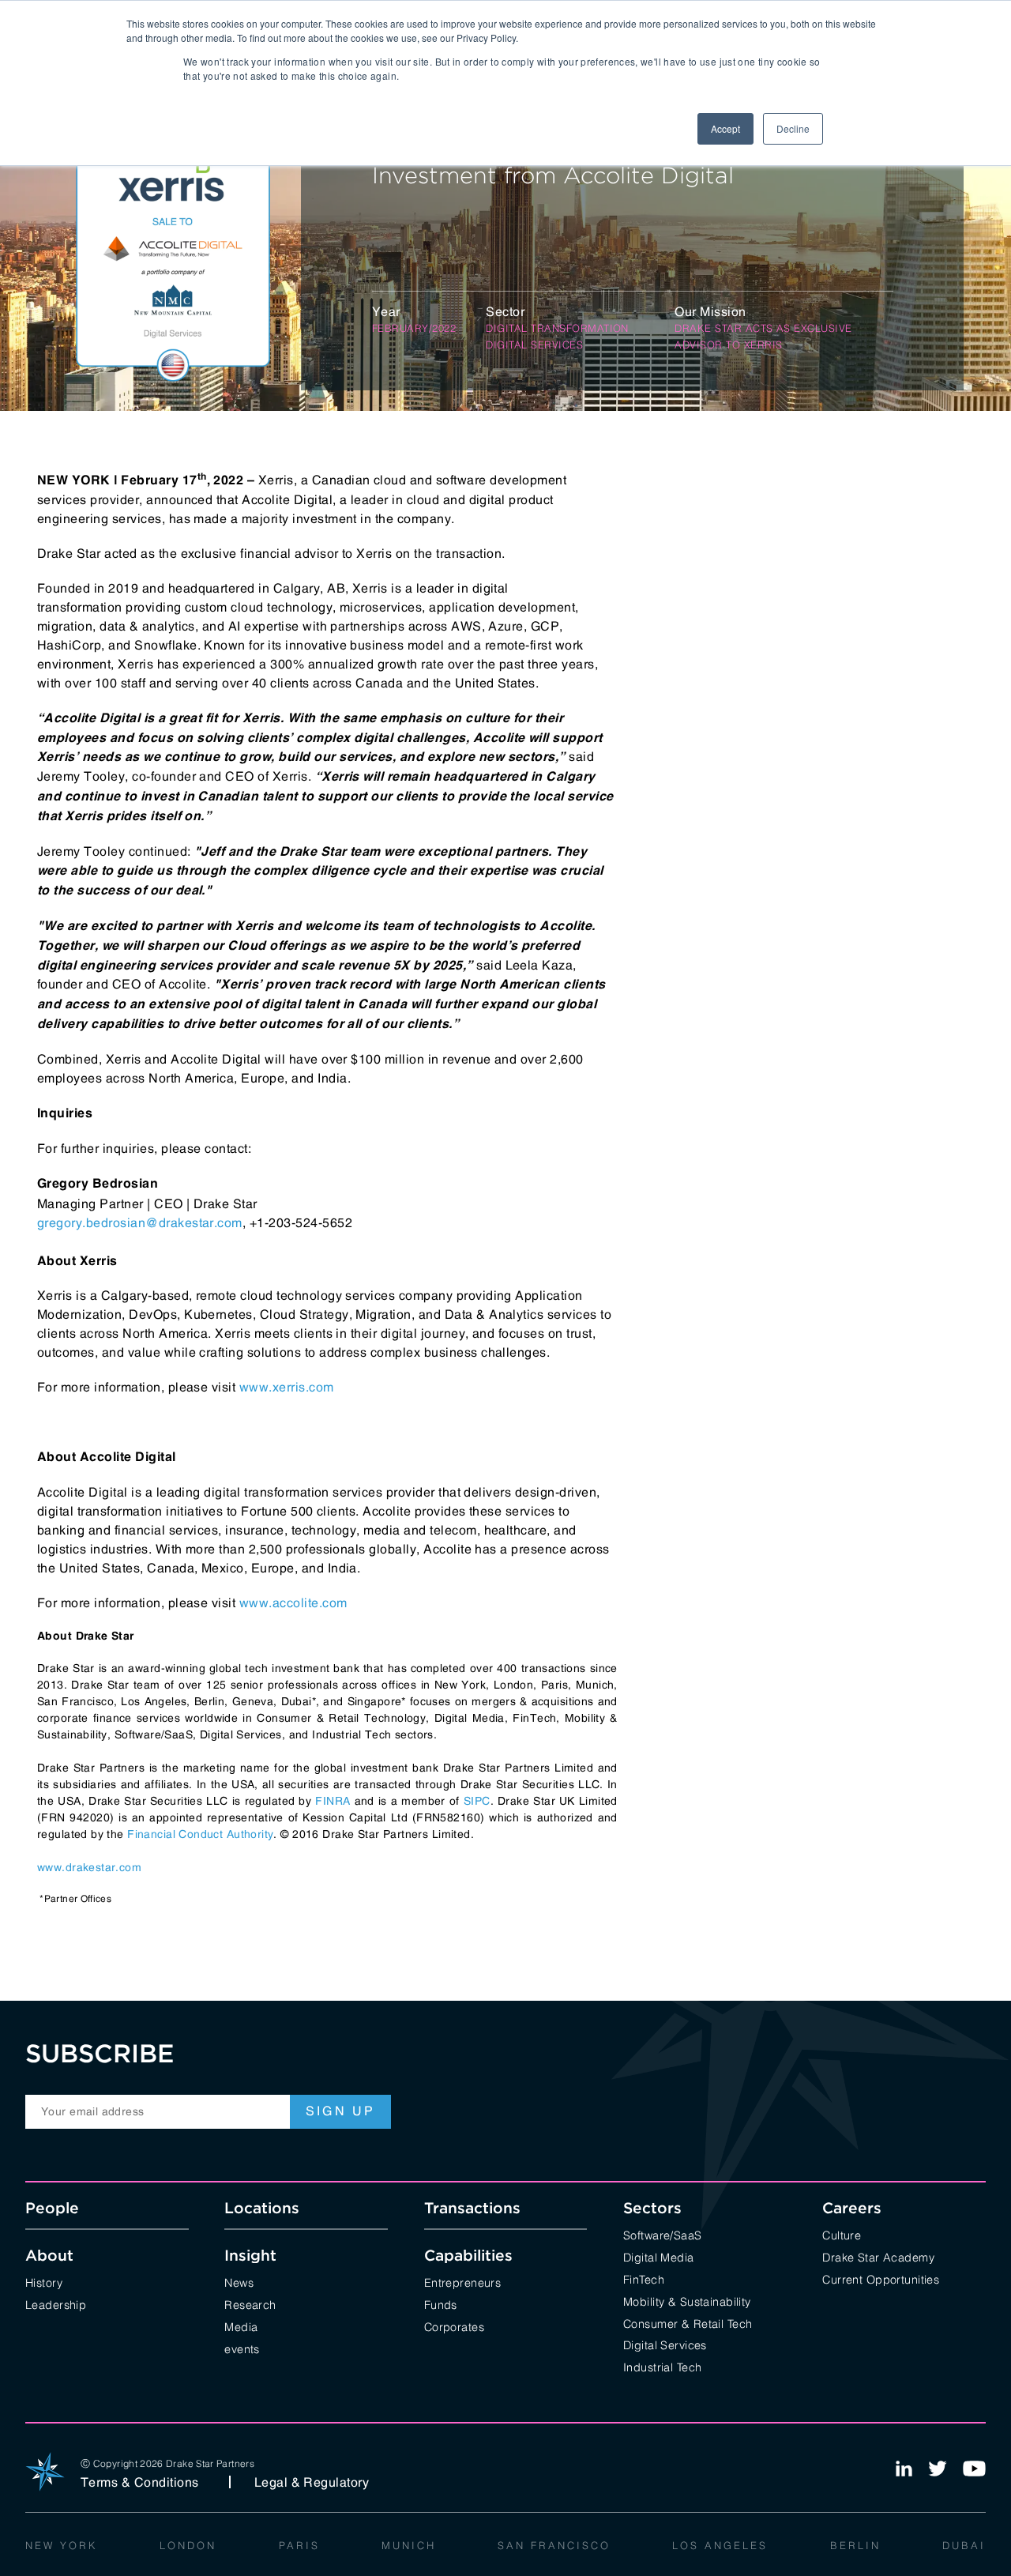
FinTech (644, 2278)
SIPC (477, 1801)
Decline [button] (793, 128)
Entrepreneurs (463, 2282)
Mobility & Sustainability (687, 2301)
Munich (409, 2544)
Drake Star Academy (878, 2256)
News (239, 2282)
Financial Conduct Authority (200, 1834)
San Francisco (554, 2544)
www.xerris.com (287, 1387)
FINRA (333, 1801)
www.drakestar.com (89, 1867)
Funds (441, 2304)
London (188, 2544)
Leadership (56, 2304)
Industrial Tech (662, 2366)
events (242, 2348)
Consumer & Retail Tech (688, 2323)
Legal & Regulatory (312, 2482)
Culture (842, 2234)
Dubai (964, 2544)
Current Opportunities (881, 2278)
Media (241, 2326)
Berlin (855, 2544)
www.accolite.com (293, 1602)
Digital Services (665, 2344)
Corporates (454, 2326)
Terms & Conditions (140, 2482)
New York (62, 2544)
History (44, 2282)
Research (250, 2304)
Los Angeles (720, 2544)
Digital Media (659, 2256)
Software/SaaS (663, 2234)
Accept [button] (725, 128)
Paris (299, 2544)
